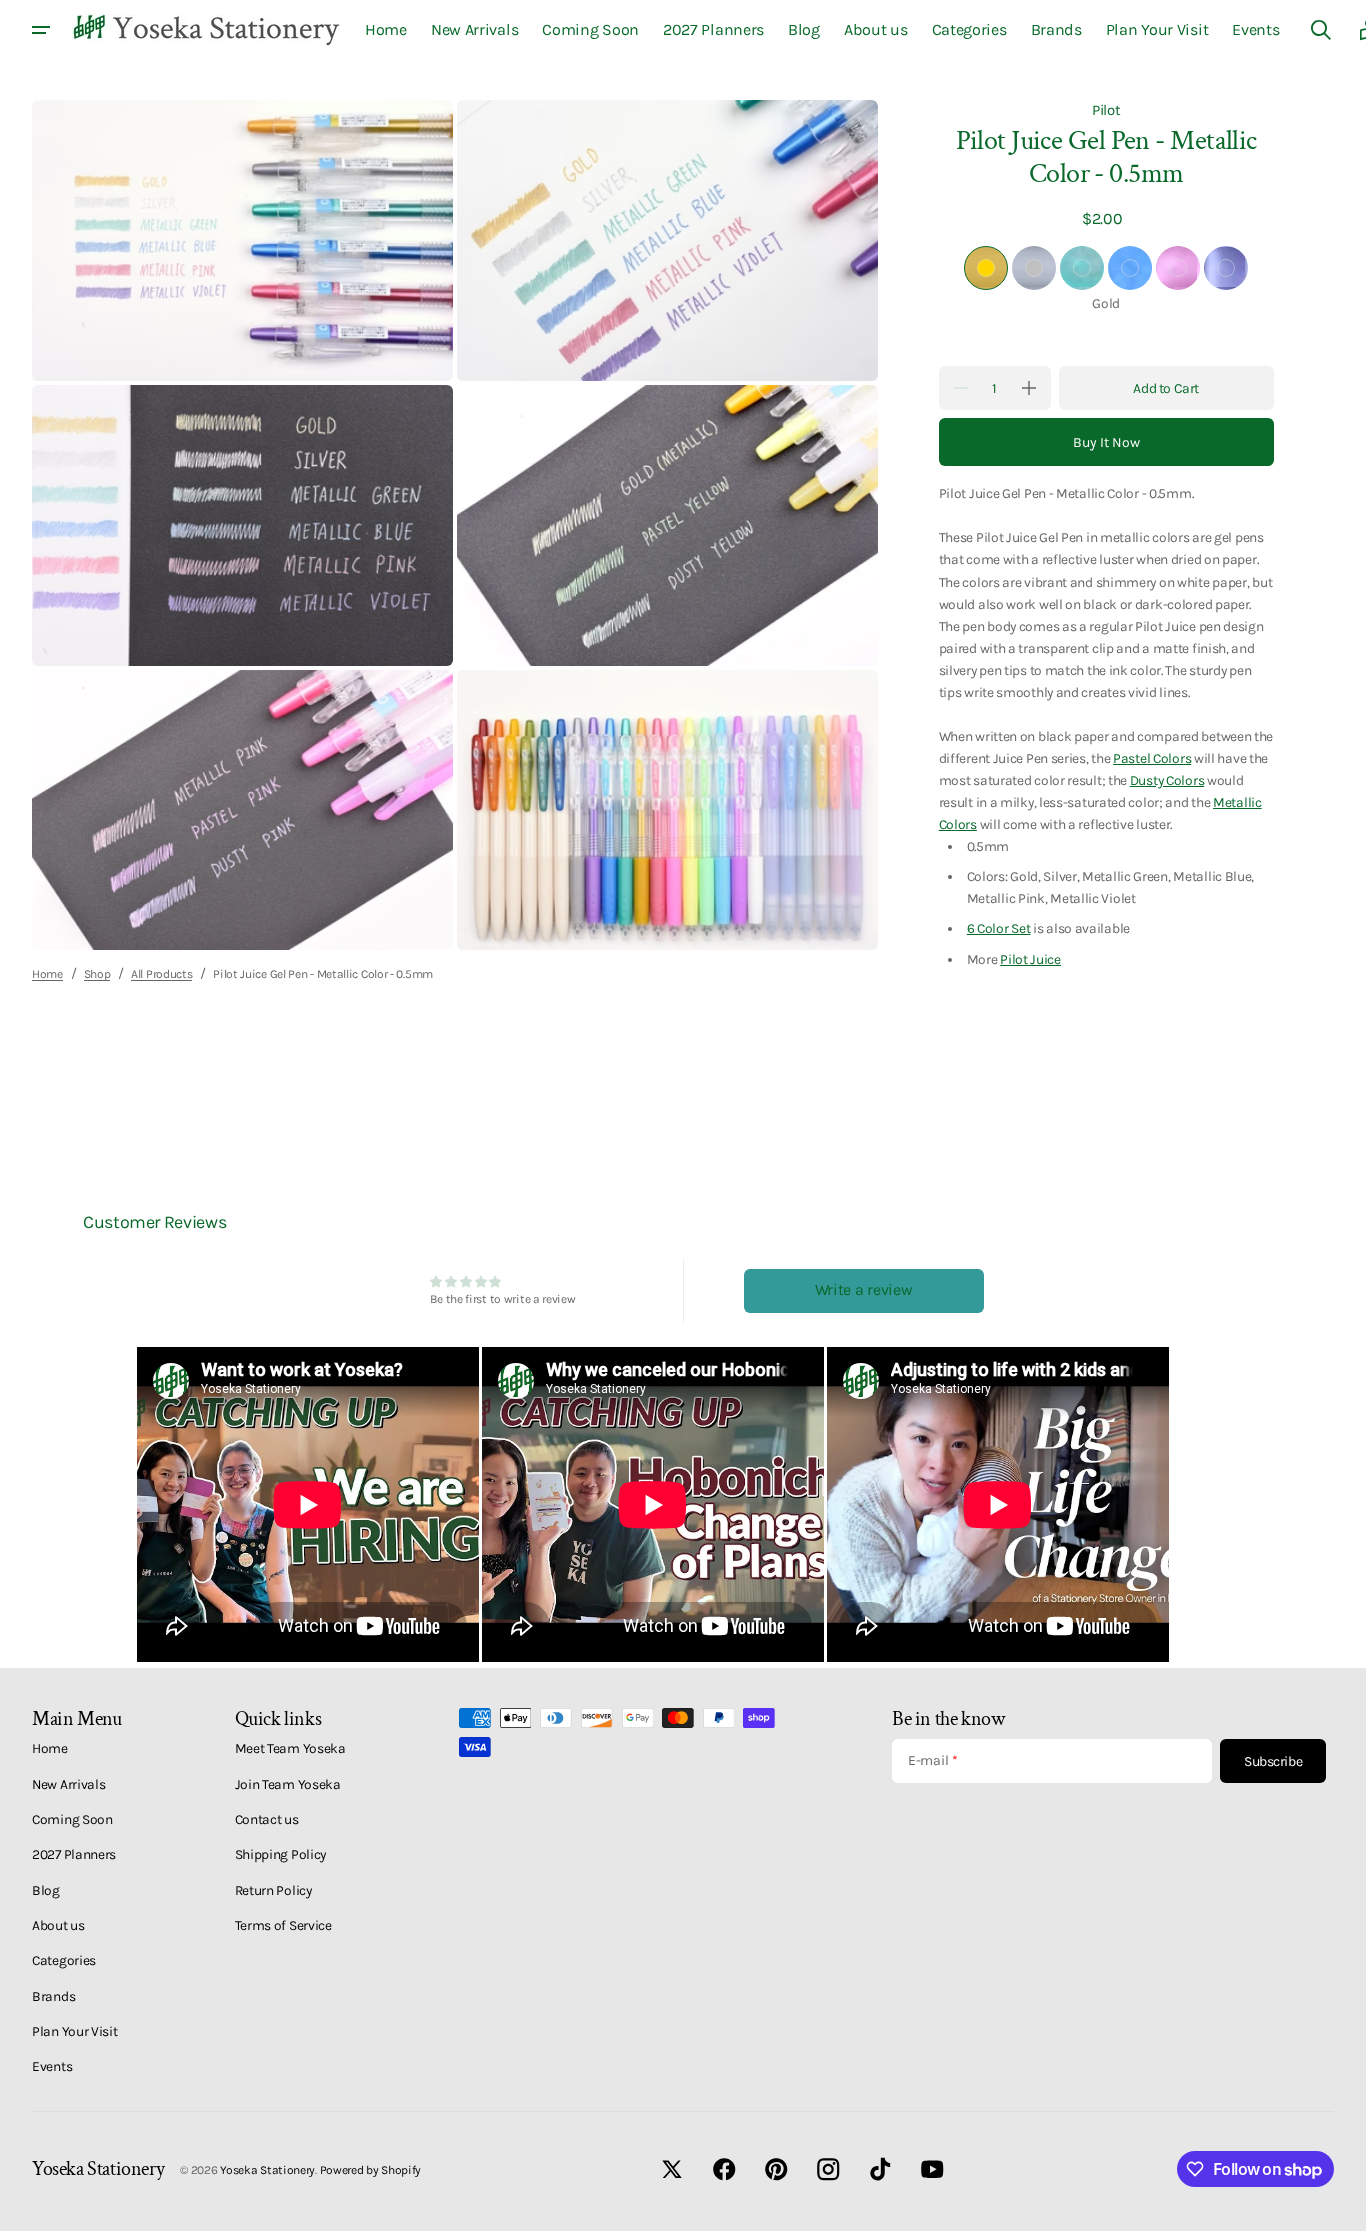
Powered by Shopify (371, 2170)
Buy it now (1106, 442)
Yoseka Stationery (267, 2170)
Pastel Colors (1152, 758)
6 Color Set (999, 928)
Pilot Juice (1030, 959)
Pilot (1106, 110)
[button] (1321, 30)
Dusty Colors (1167, 780)
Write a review (864, 1289)
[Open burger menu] (41, 30)
